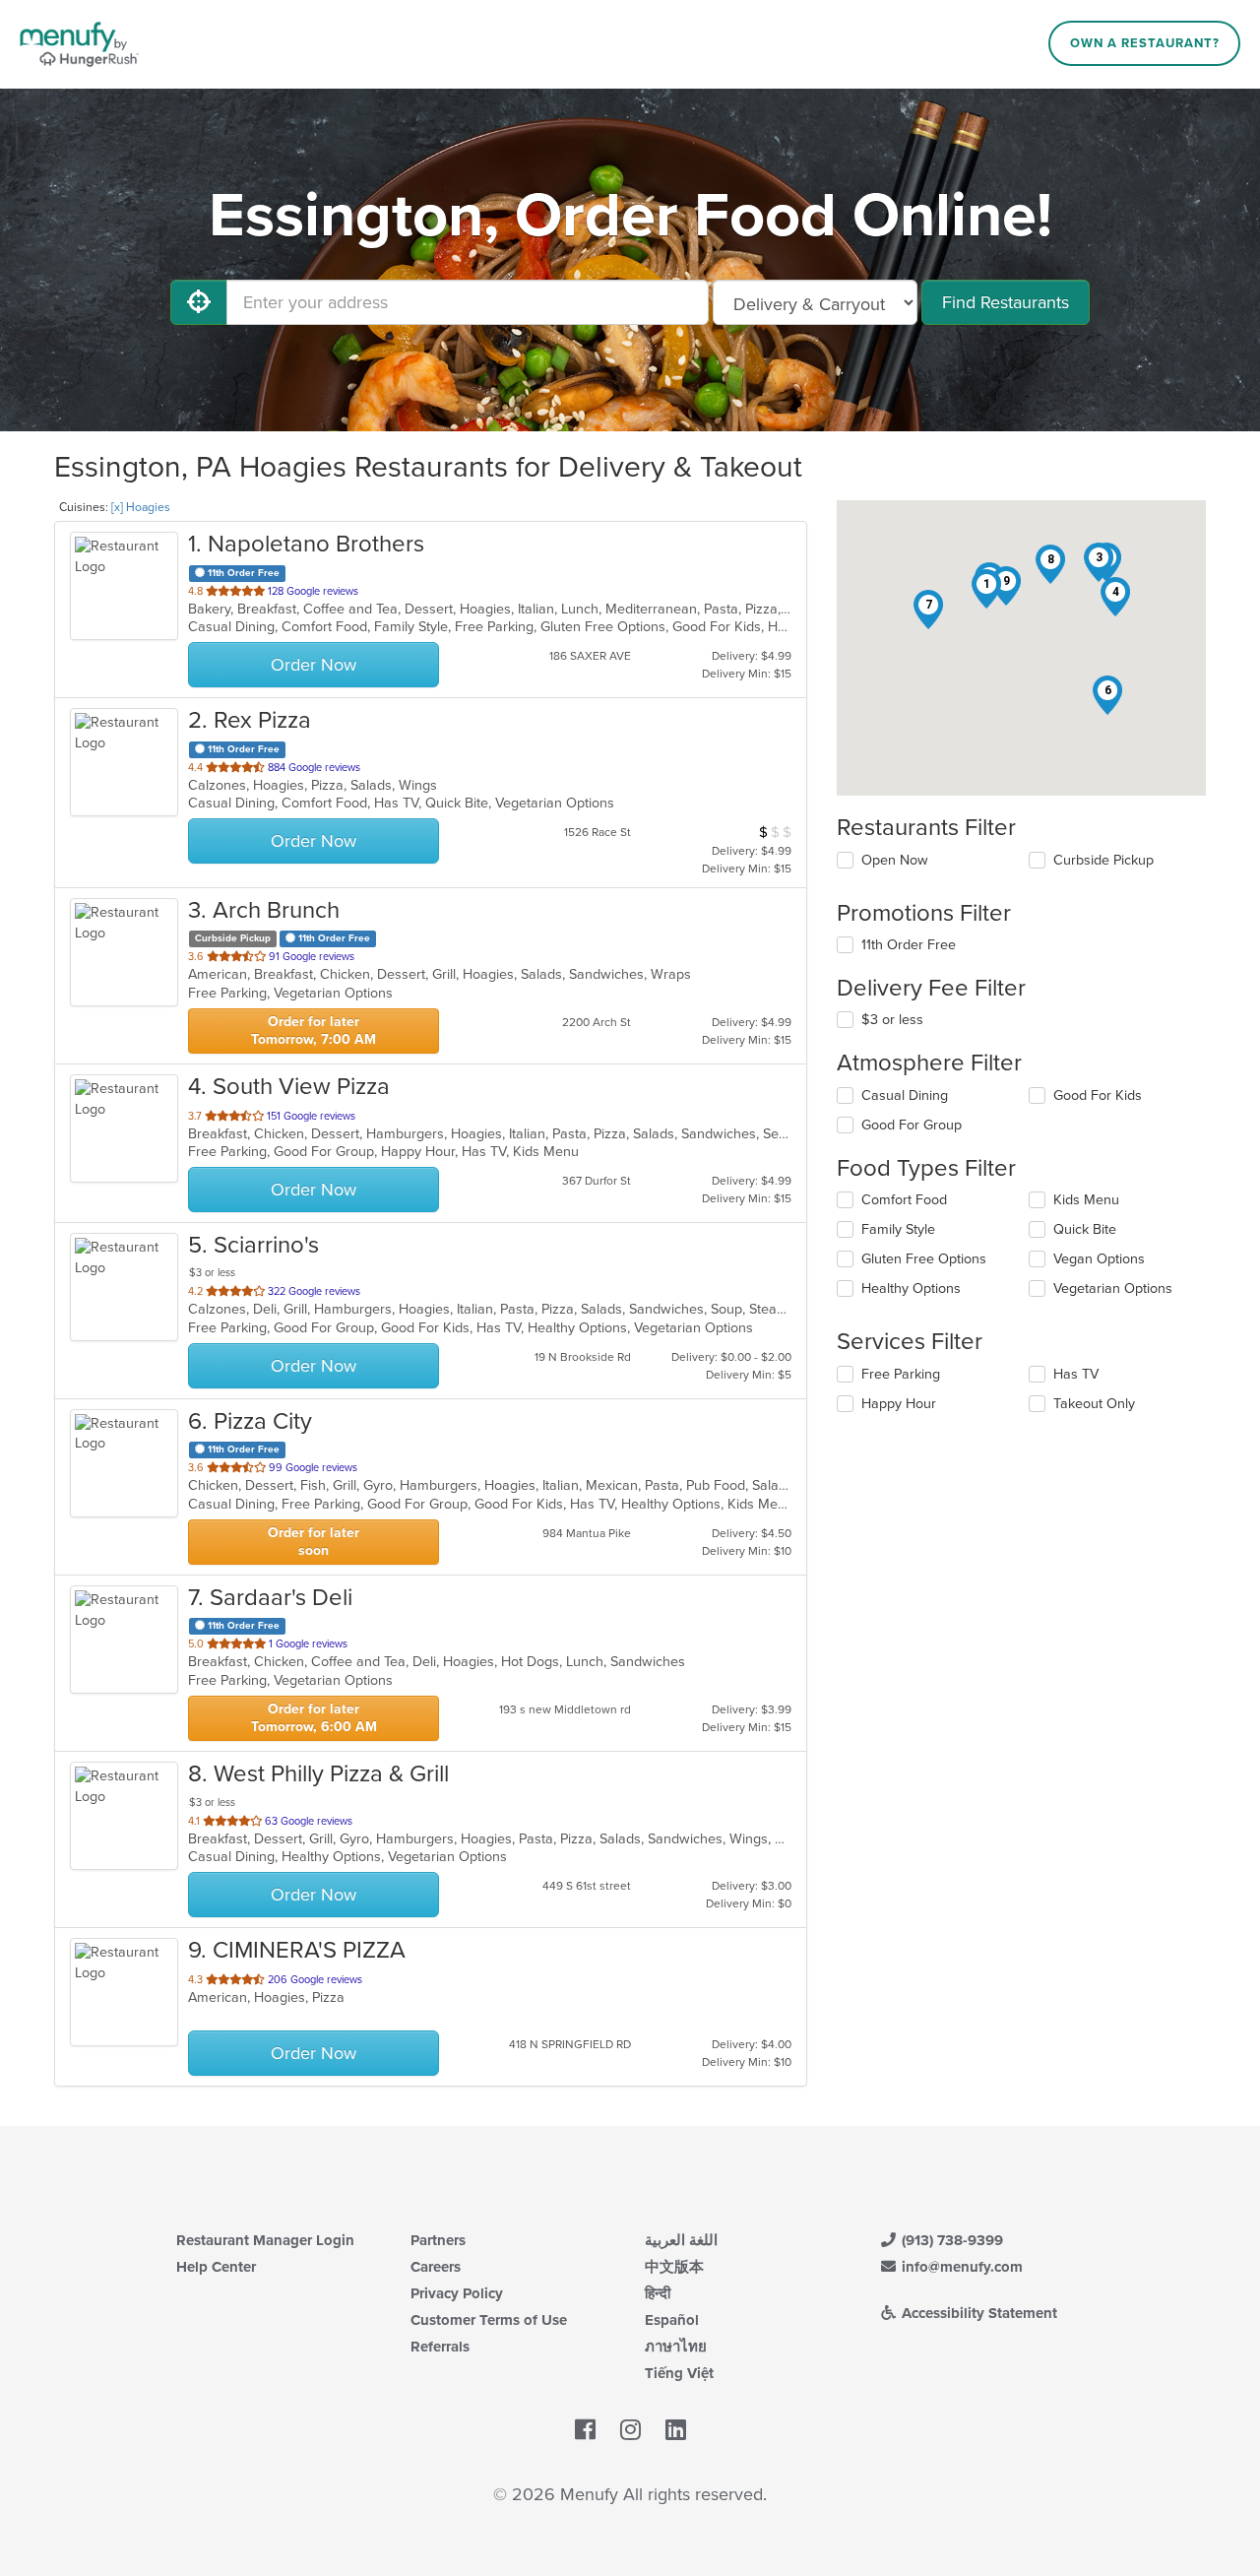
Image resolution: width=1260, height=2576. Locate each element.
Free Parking (901, 1374)
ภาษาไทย (676, 2347)
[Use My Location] (199, 302)
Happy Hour (899, 1404)
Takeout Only (1094, 1404)
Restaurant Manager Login (265, 2240)
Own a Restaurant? (1145, 43)
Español (672, 2320)
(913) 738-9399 (950, 2240)
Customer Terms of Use (489, 2320)
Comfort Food (904, 1200)
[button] (986, 589)
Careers (436, 2267)
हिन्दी (658, 2293)
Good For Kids (1098, 1095)
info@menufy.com (960, 2267)
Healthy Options (911, 1288)
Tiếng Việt (679, 2373)
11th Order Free (909, 945)
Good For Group (912, 1125)
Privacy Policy (457, 2293)
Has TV (1076, 1374)
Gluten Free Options (924, 1259)
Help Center (216, 2267)
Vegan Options (1099, 1259)
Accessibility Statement (977, 2313)
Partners (438, 2240)
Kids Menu (1086, 1200)
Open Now (895, 860)
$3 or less (892, 1020)
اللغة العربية (681, 2240)
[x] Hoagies (141, 507)
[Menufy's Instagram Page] (630, 2430)
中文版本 (674, 2267)
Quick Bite (1085, 1229)
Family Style (898, 1229)
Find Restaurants (1006, 302)
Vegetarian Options (1113, 1288)
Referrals (440, 2347)
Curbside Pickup (1103, 860)
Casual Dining (905, 1095)
